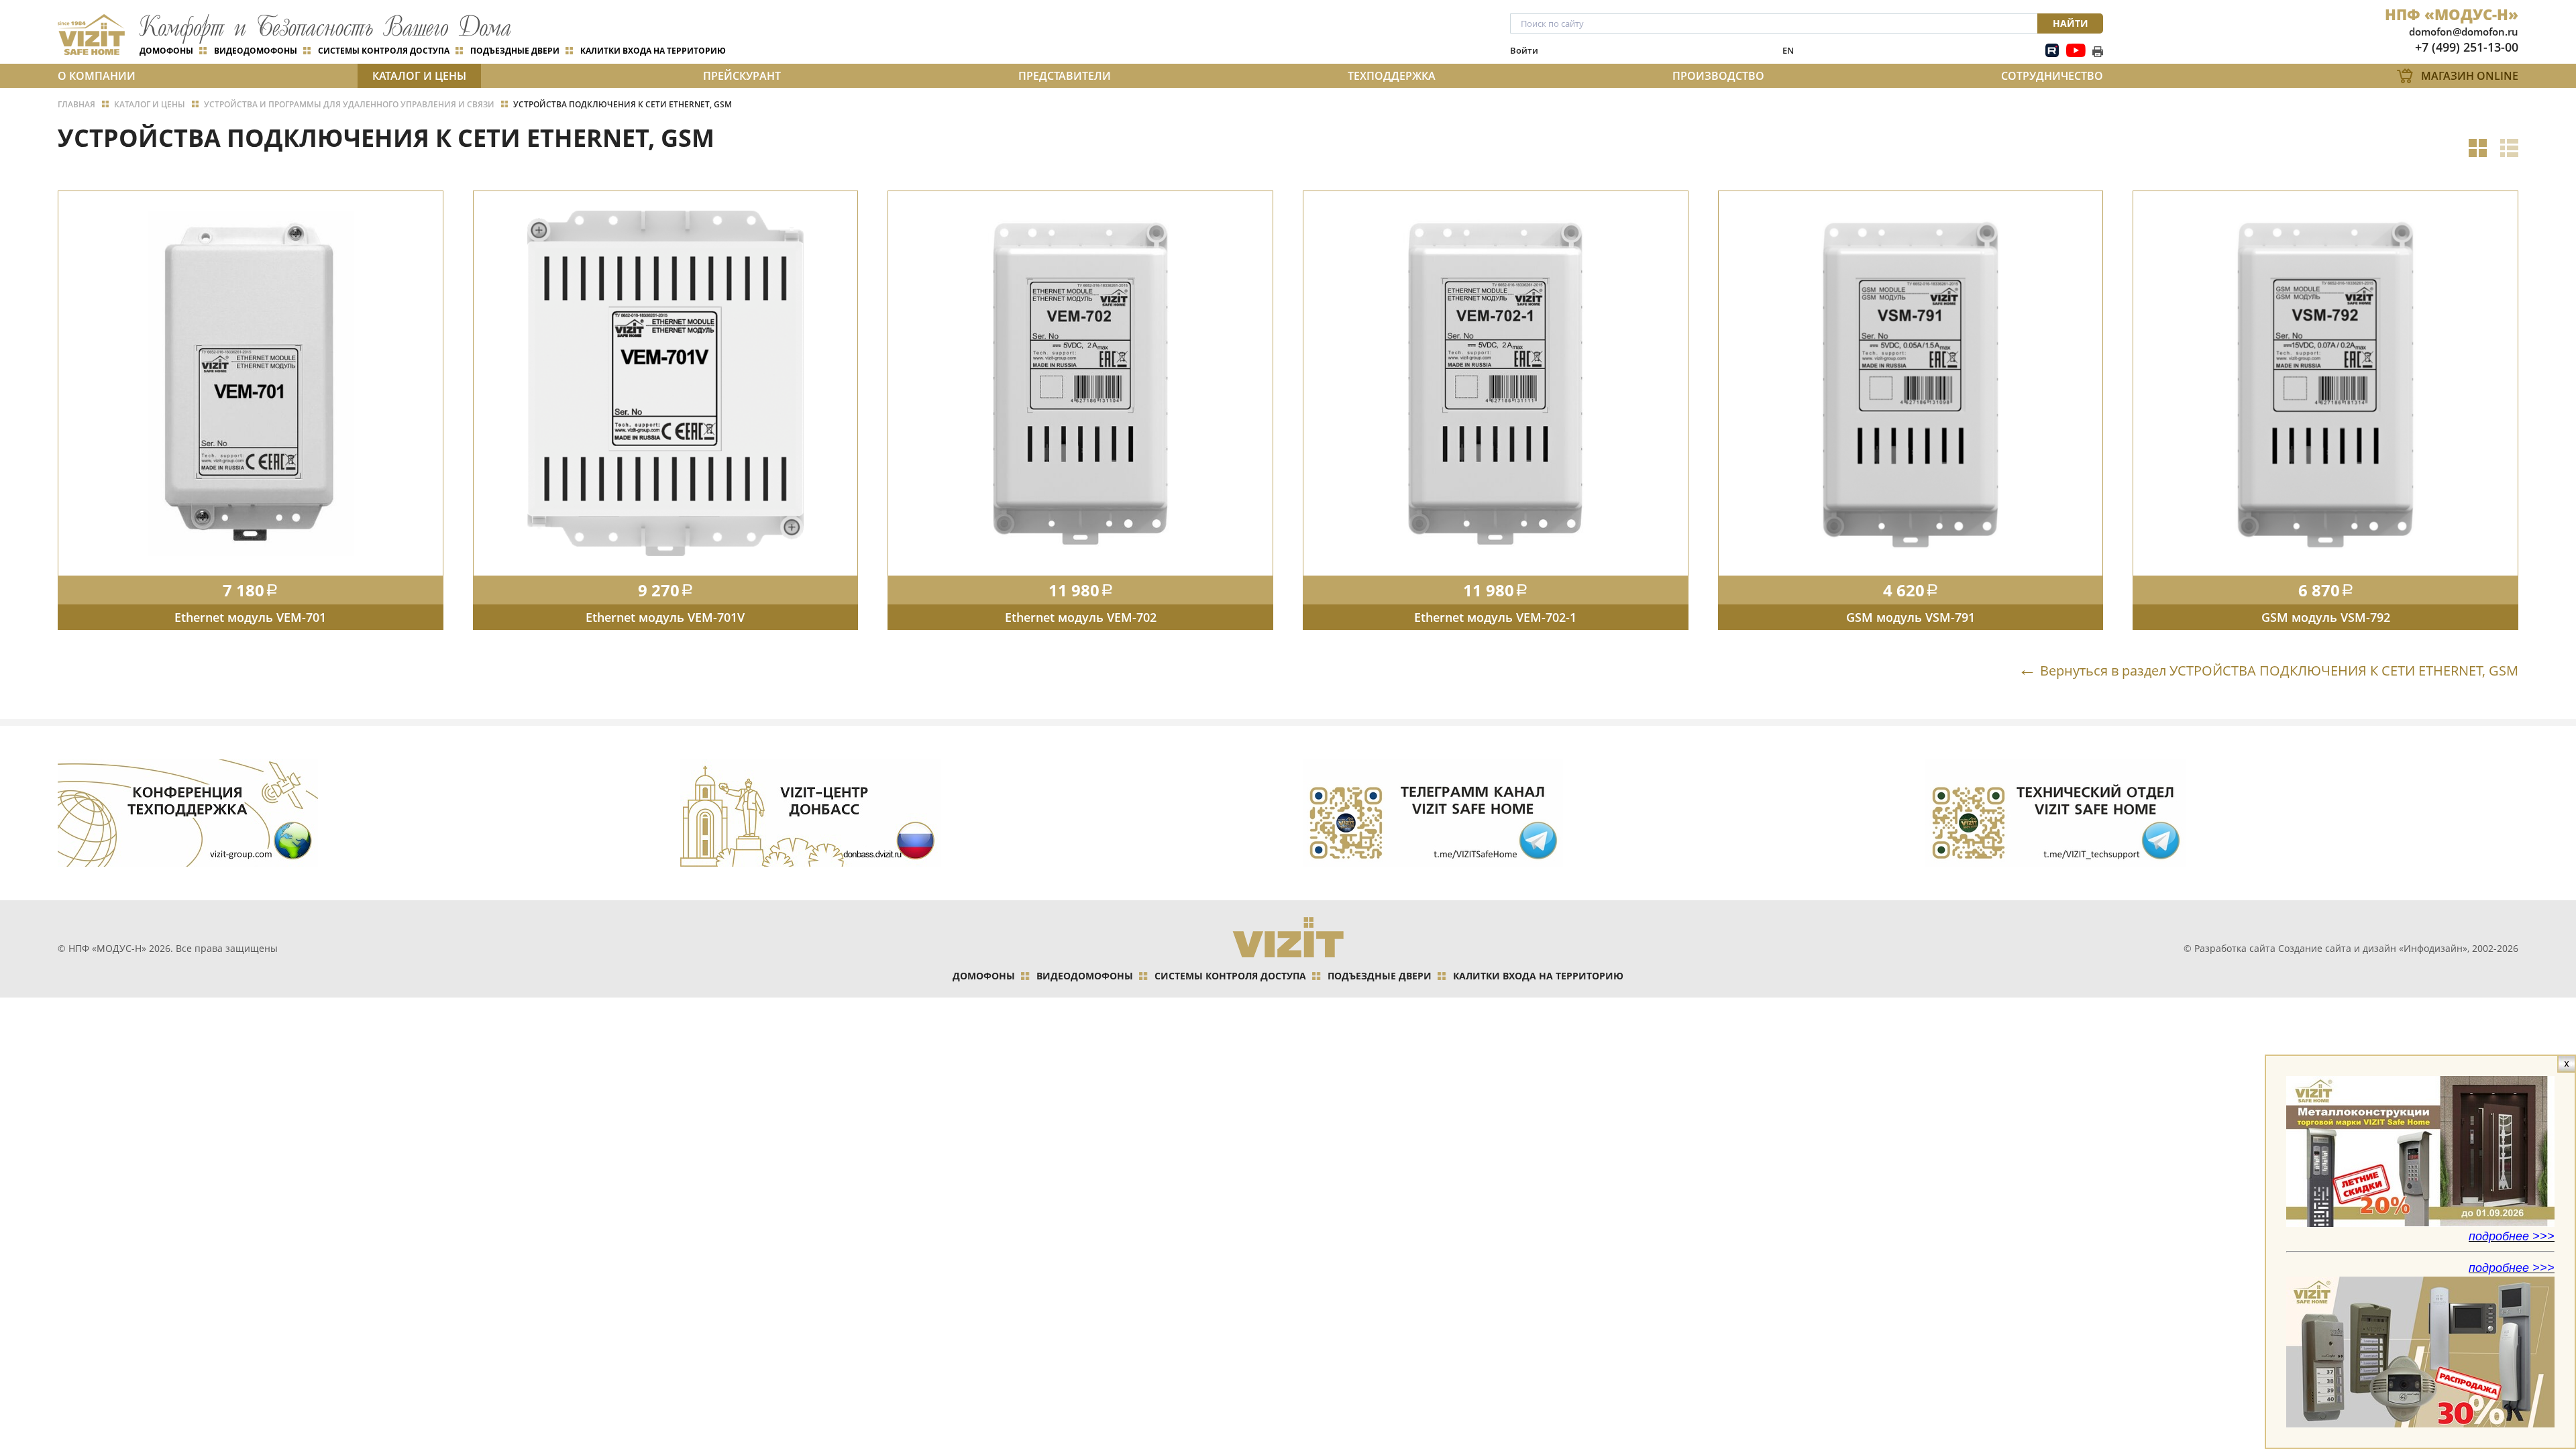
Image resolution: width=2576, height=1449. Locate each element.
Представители (1065, 76)
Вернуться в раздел (2279, 670)
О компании (97, 76)
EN (1788, 50)
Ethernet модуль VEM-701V (665, 617)
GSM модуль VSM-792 (2326, 617)
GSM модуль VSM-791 (1911, 617)
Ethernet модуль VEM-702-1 (1495, 617)
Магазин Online (2470, 76)
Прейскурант (742, 76)
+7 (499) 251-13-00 (2467, 47)
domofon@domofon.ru (2464, 32)
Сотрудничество (2052, 76)
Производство (1718, 76)
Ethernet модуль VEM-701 (250, 617)
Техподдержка (1392, 76)
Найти (2071, 23)
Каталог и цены (419, 76)
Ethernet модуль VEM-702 (1081, 617)
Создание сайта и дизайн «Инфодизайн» (2373, 948)
